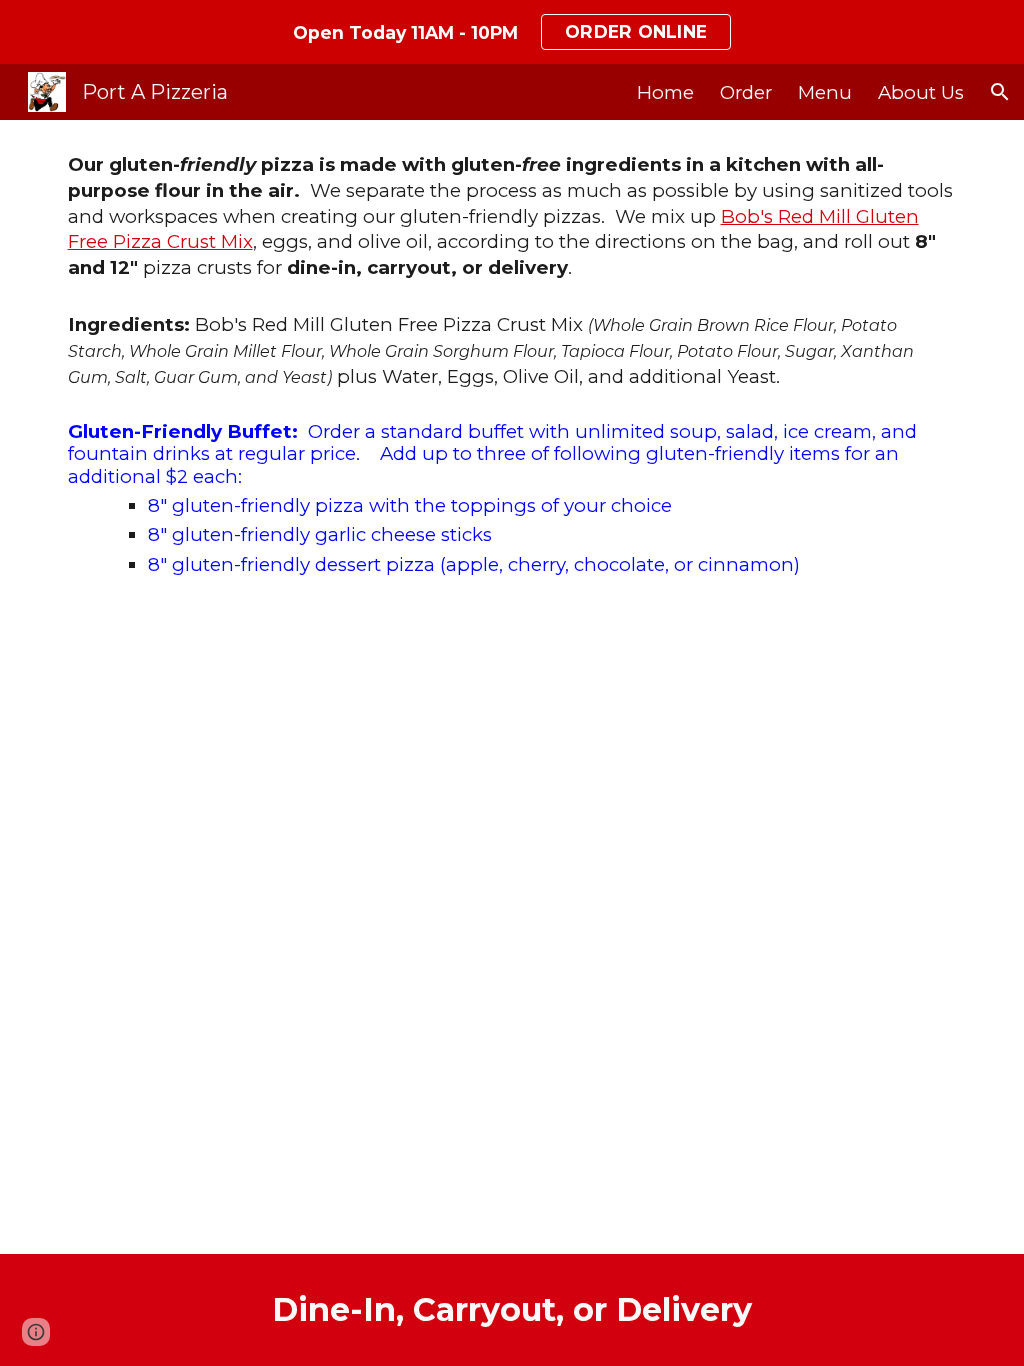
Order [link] (746, 92)
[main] (512, 373)
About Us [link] (921, 92)
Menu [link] (825, 92)
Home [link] (665, 92)
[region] (512, 32)
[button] (1000, 92)
